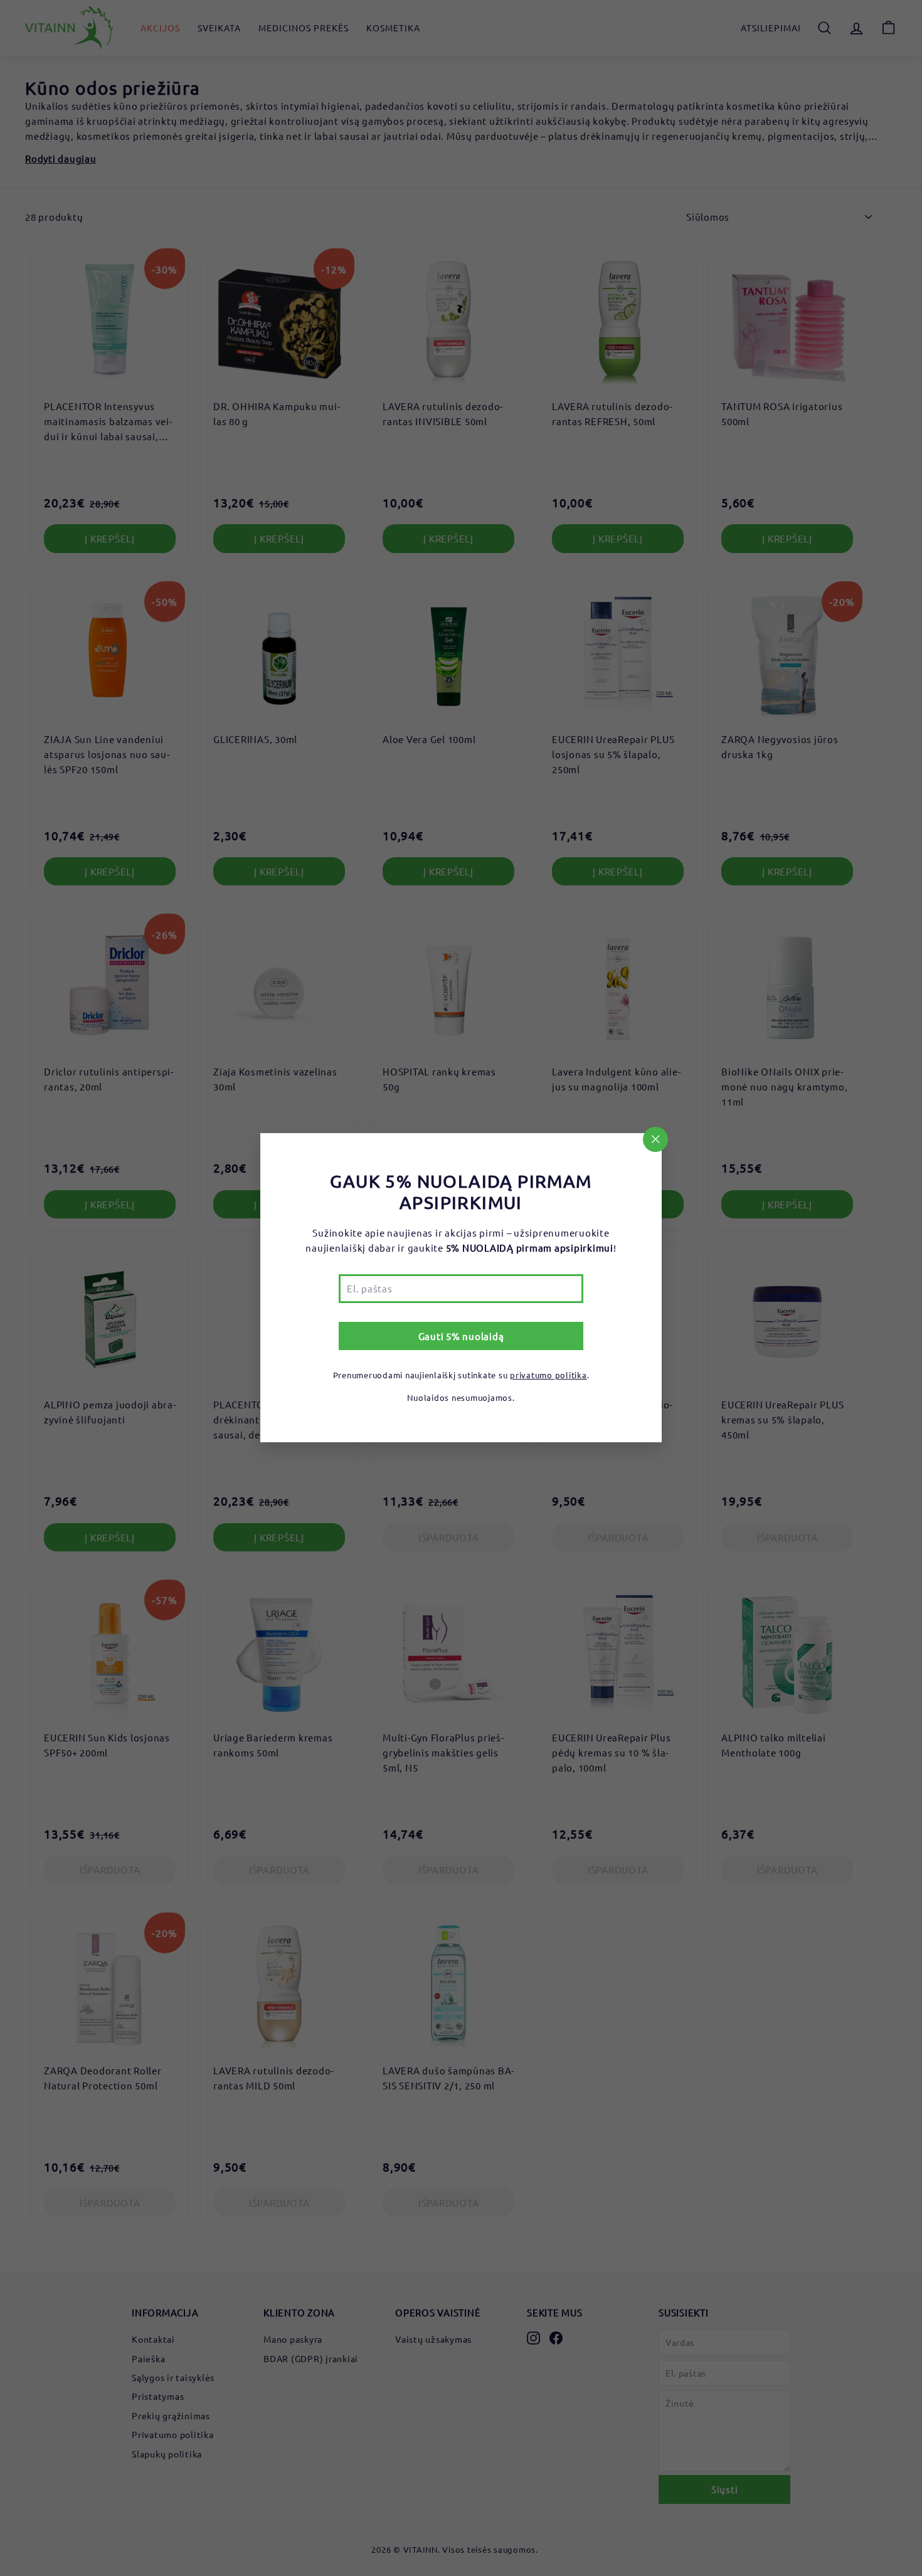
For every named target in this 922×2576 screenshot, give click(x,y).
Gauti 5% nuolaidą (461, 1337)
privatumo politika (548, 1375)
